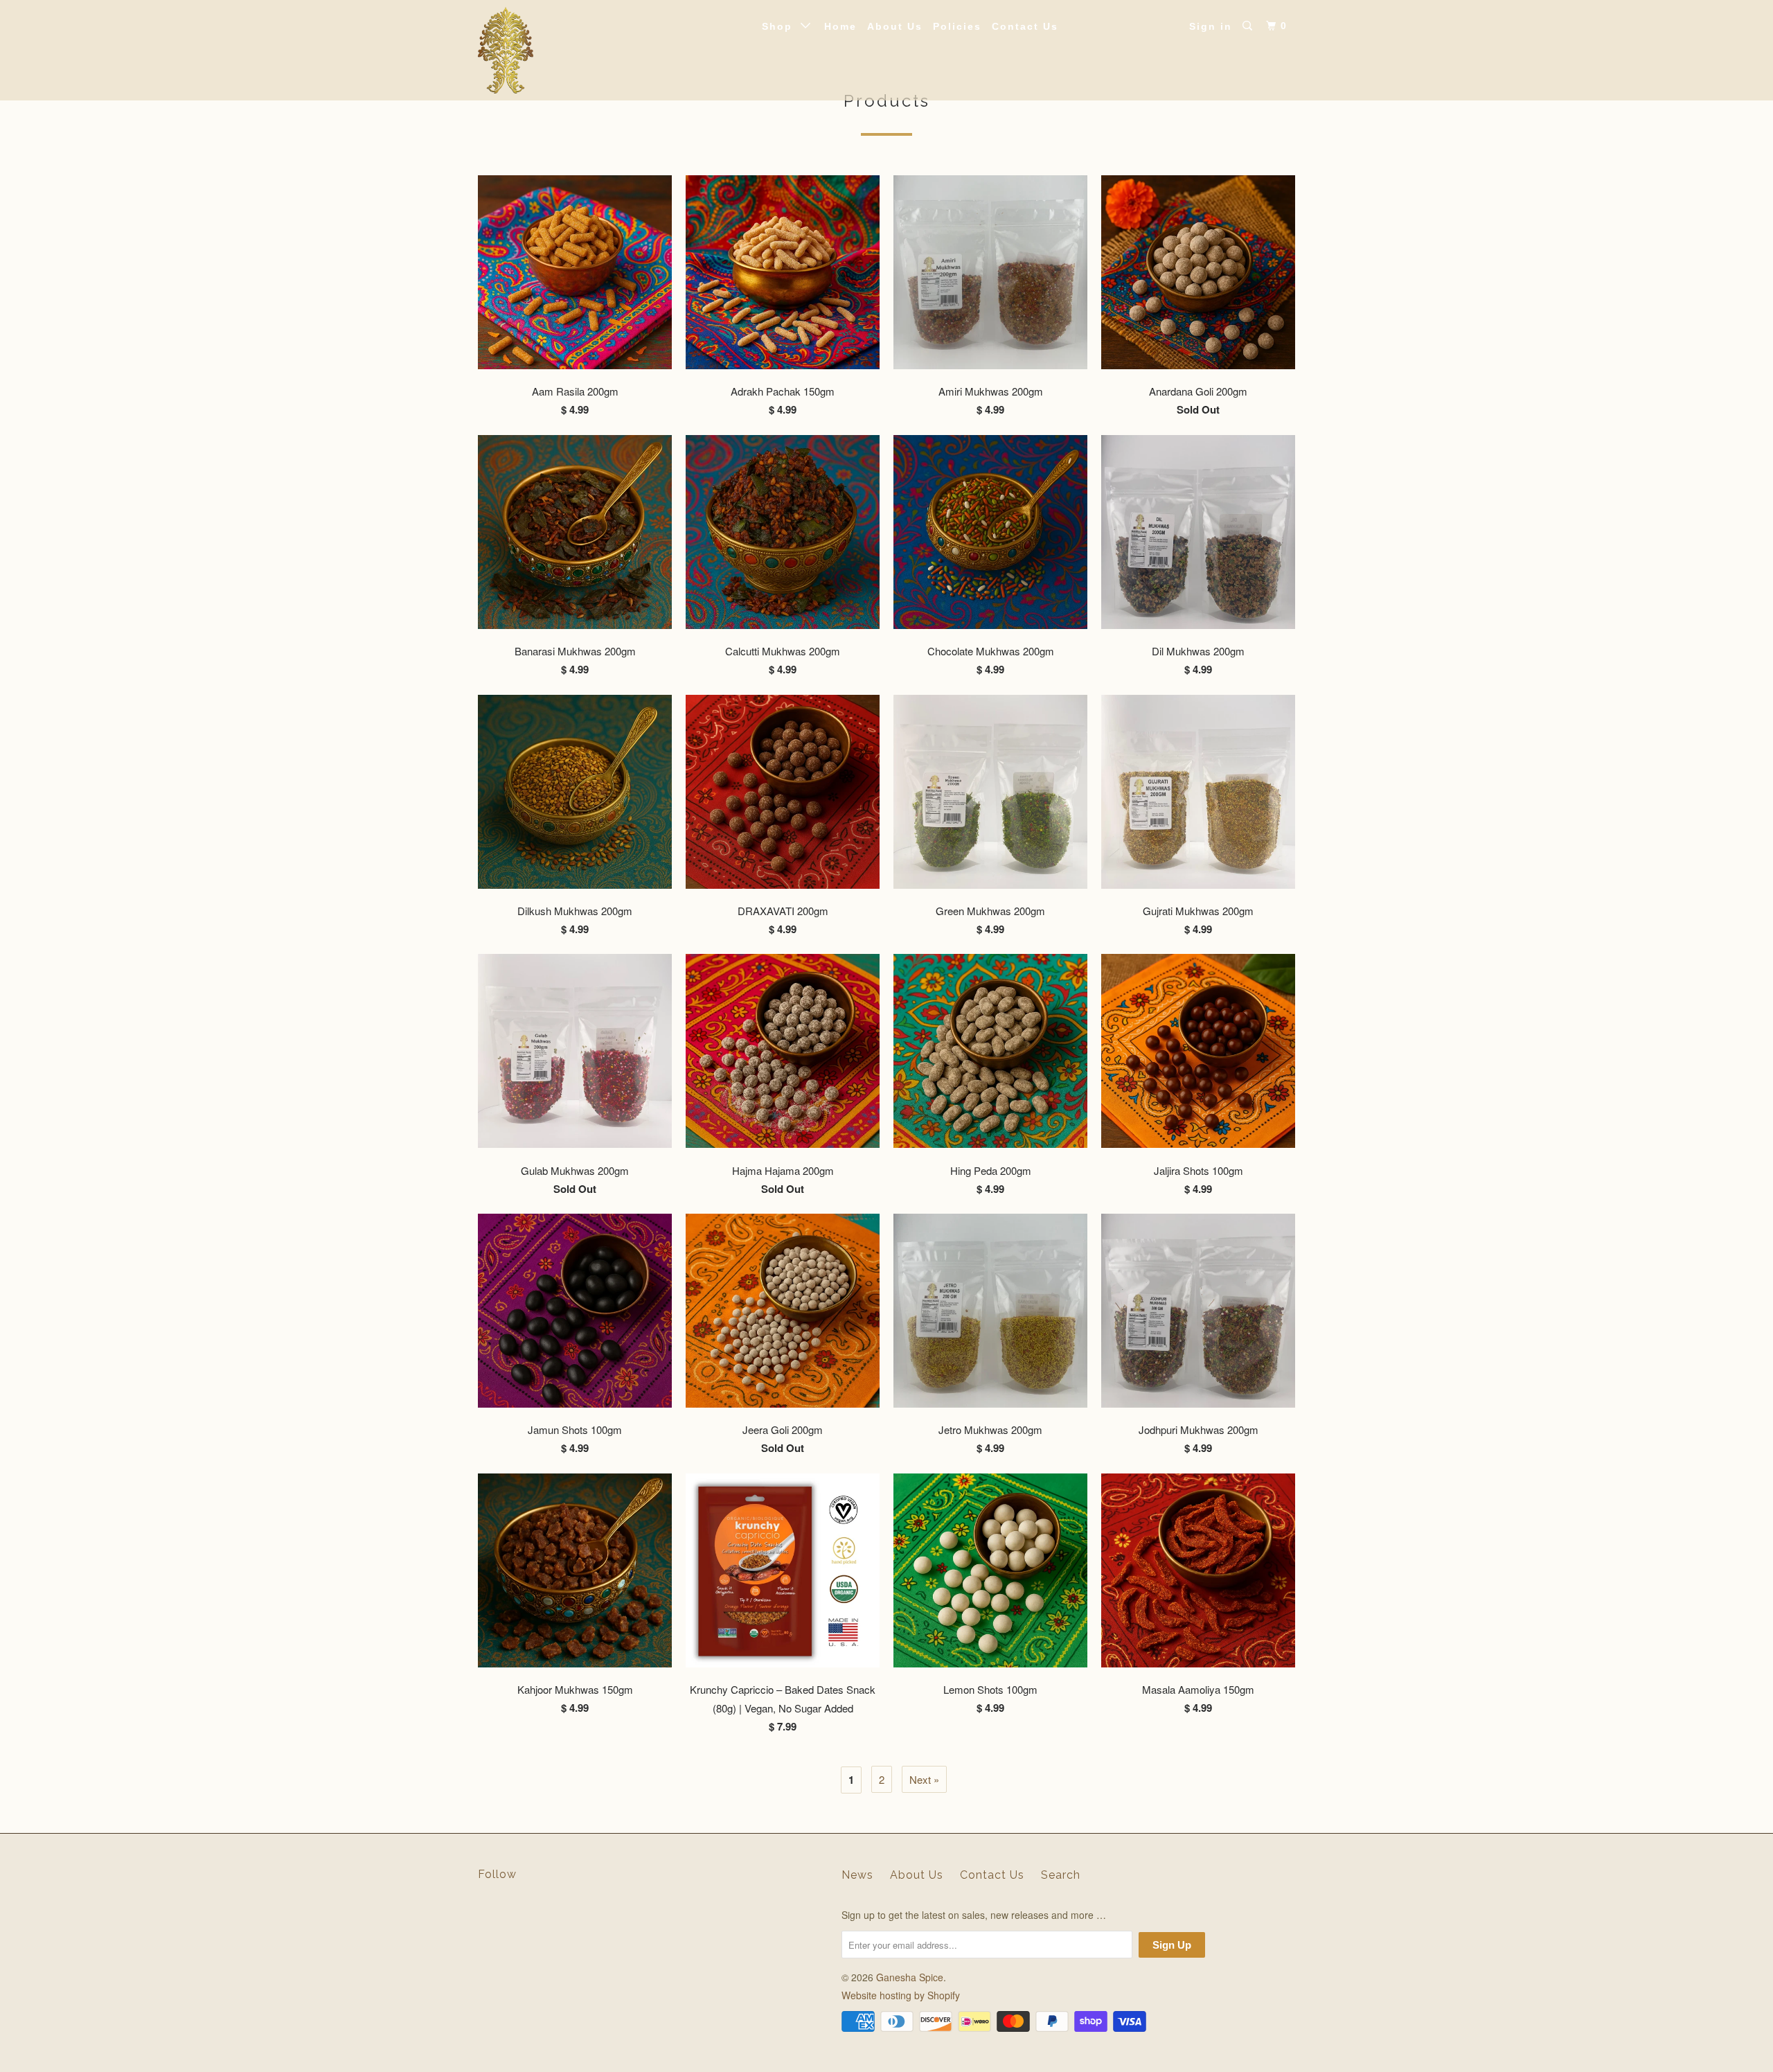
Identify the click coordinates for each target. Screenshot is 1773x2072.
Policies (957, 26)
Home (840, 26)
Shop (781, 26)
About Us (895, 26)
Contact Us (1025, 26)
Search (1061, 1875)
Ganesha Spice (910, 1977)
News (857, 1875)
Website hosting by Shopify (901, 1995)
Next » (924, 1779)
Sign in (1211, 26)
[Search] (1249, 26)
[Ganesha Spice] (549, 50)
